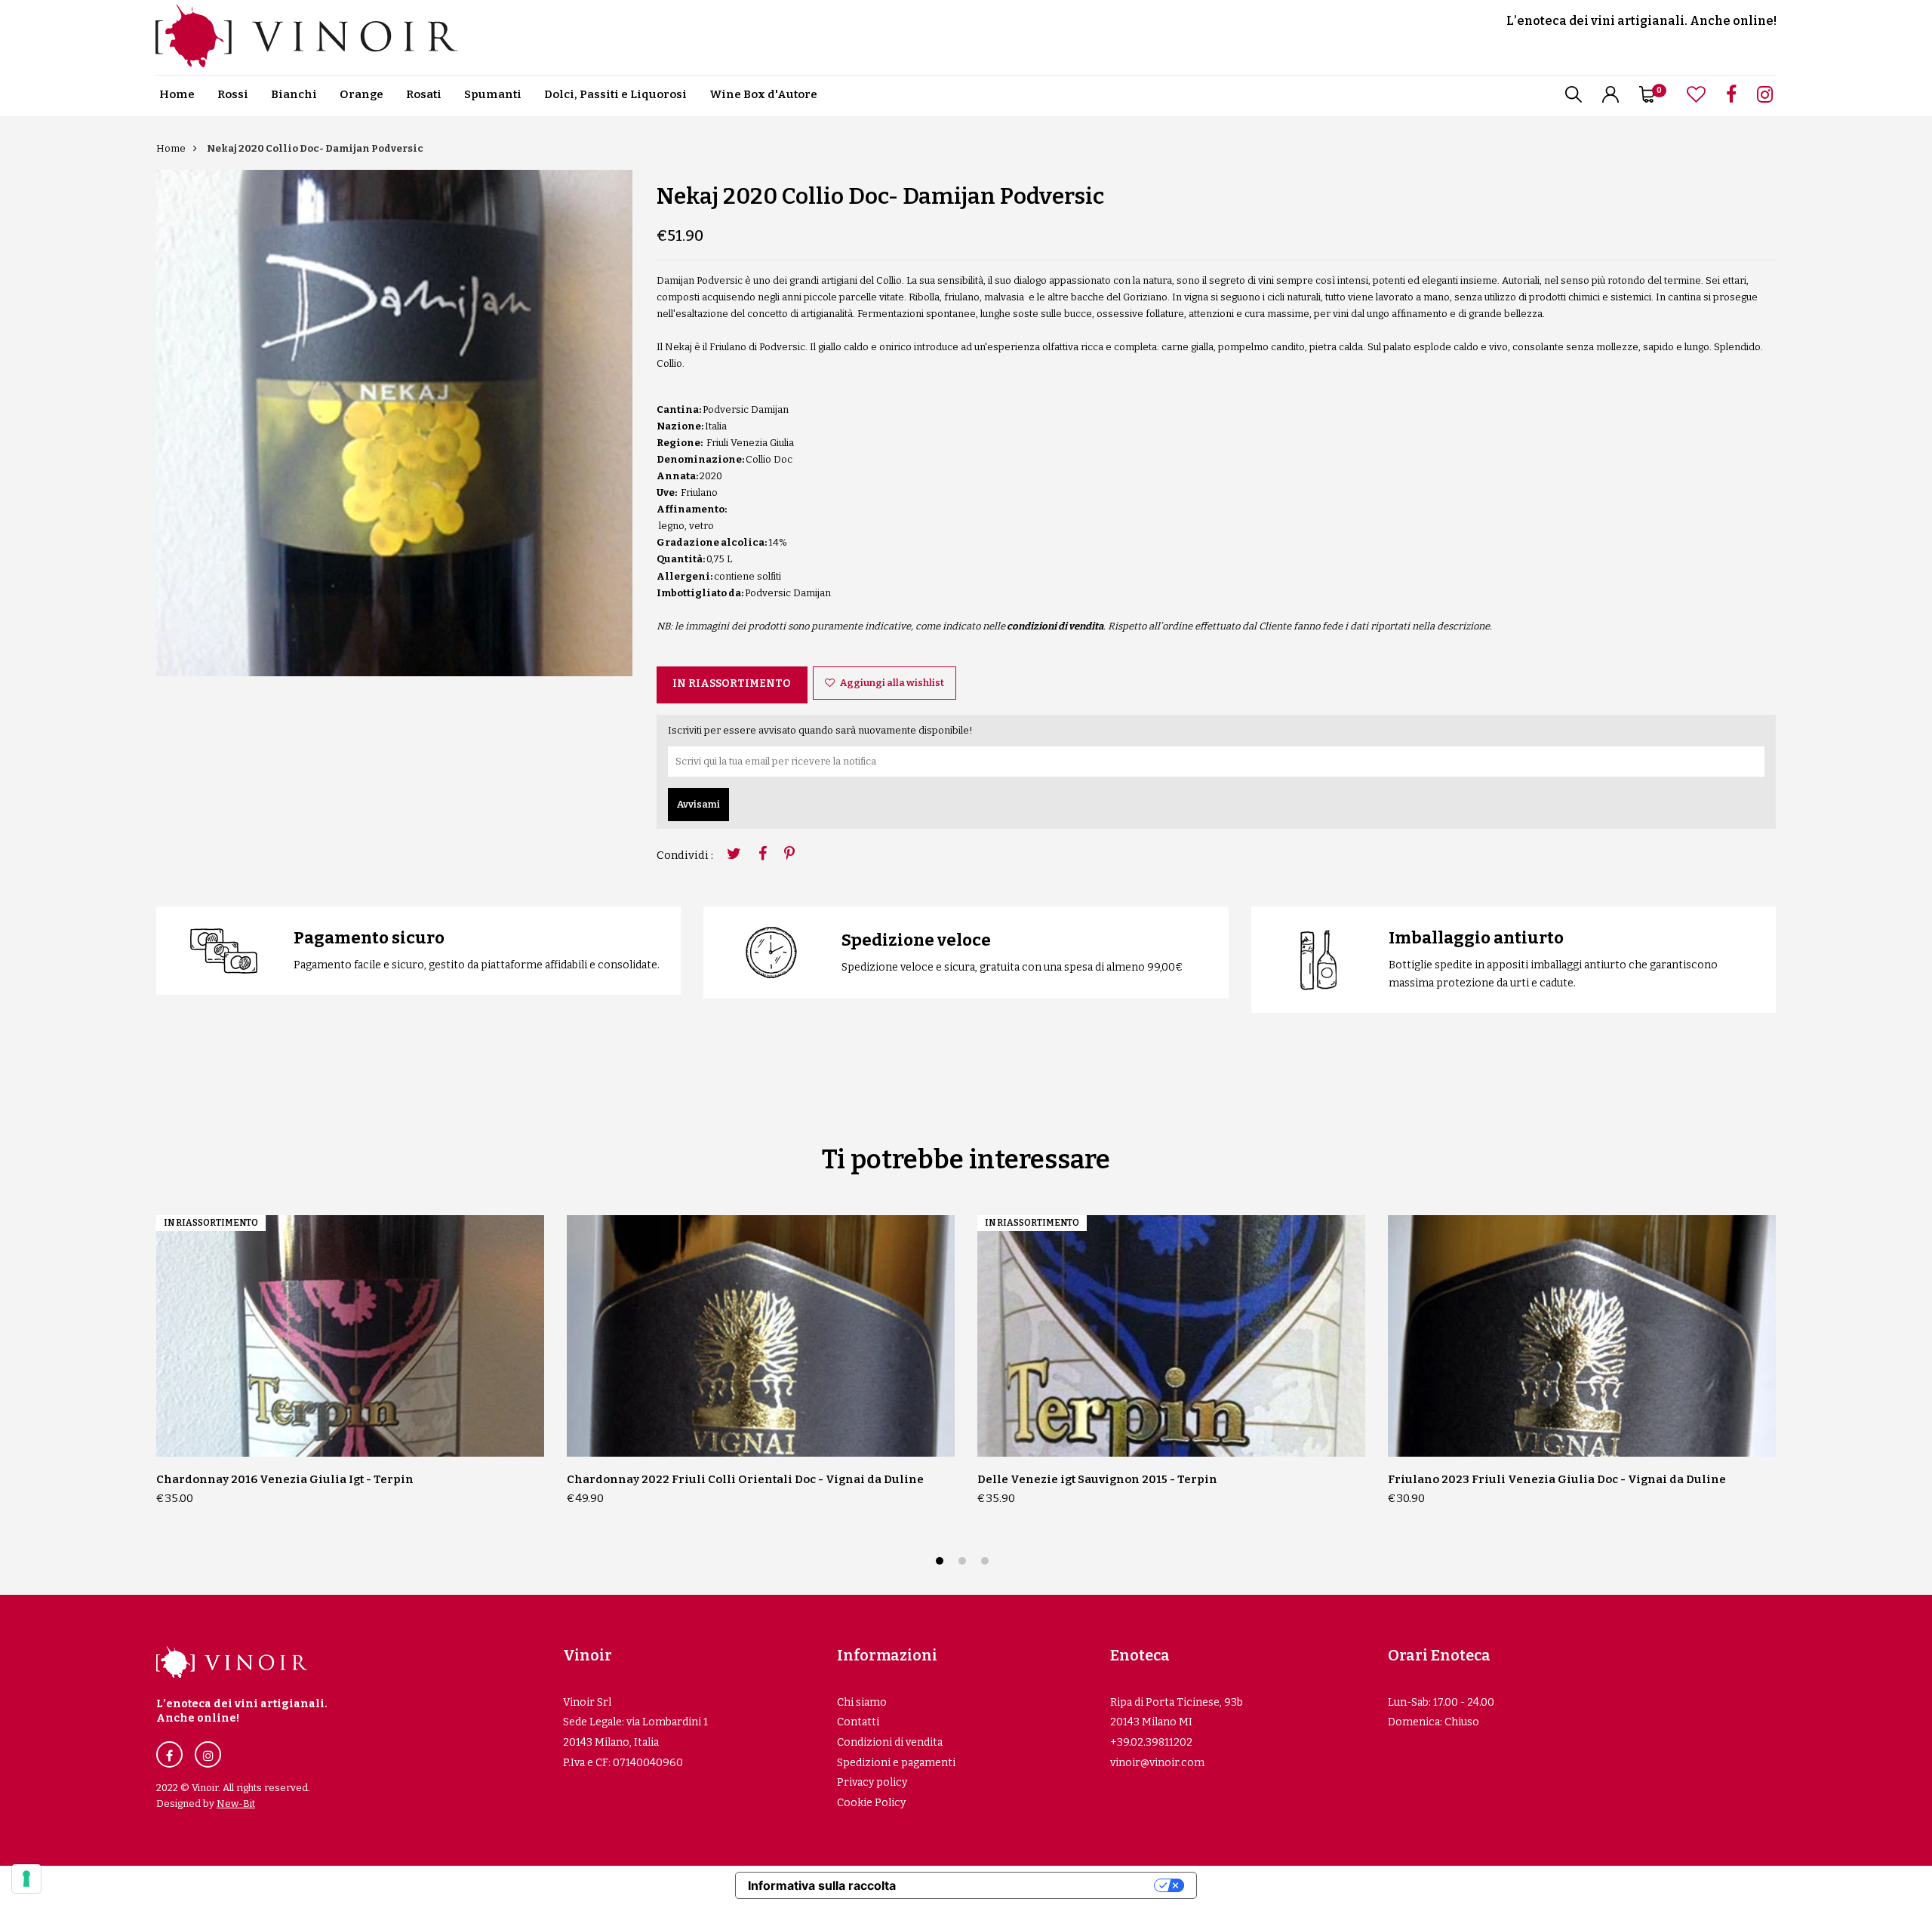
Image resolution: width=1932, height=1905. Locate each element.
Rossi (233, 94)
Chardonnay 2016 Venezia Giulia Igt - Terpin (285, 1479)
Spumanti (493, 94)
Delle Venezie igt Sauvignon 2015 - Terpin (1097, 1479)
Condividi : (685, 855)
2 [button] (964, 1563)
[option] (394, 423)
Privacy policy (872, 1782)
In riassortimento (732, 683)
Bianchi (294, 94)
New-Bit (236, 1803)
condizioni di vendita (1055, 626)
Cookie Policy (871, 1803)
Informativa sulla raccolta (822, 1885)
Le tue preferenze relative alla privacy (1032, 1885)
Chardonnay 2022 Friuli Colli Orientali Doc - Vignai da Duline (745, 1479)
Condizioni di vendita (890, 1742)
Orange (361, 94)
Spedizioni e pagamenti (896, 1763)
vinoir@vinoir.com (1157, 1763)
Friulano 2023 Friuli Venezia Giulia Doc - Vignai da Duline (1557, 1479)
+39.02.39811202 (1151, 1742)
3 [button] (987, 1563)
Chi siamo (862, 1702)
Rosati (424, 94)
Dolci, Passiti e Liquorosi (615, 94)
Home (177, 94)
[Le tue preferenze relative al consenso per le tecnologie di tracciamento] (26, 1879)
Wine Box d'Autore (763, 94)
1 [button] (941, 1563)
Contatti (858, 1722)
